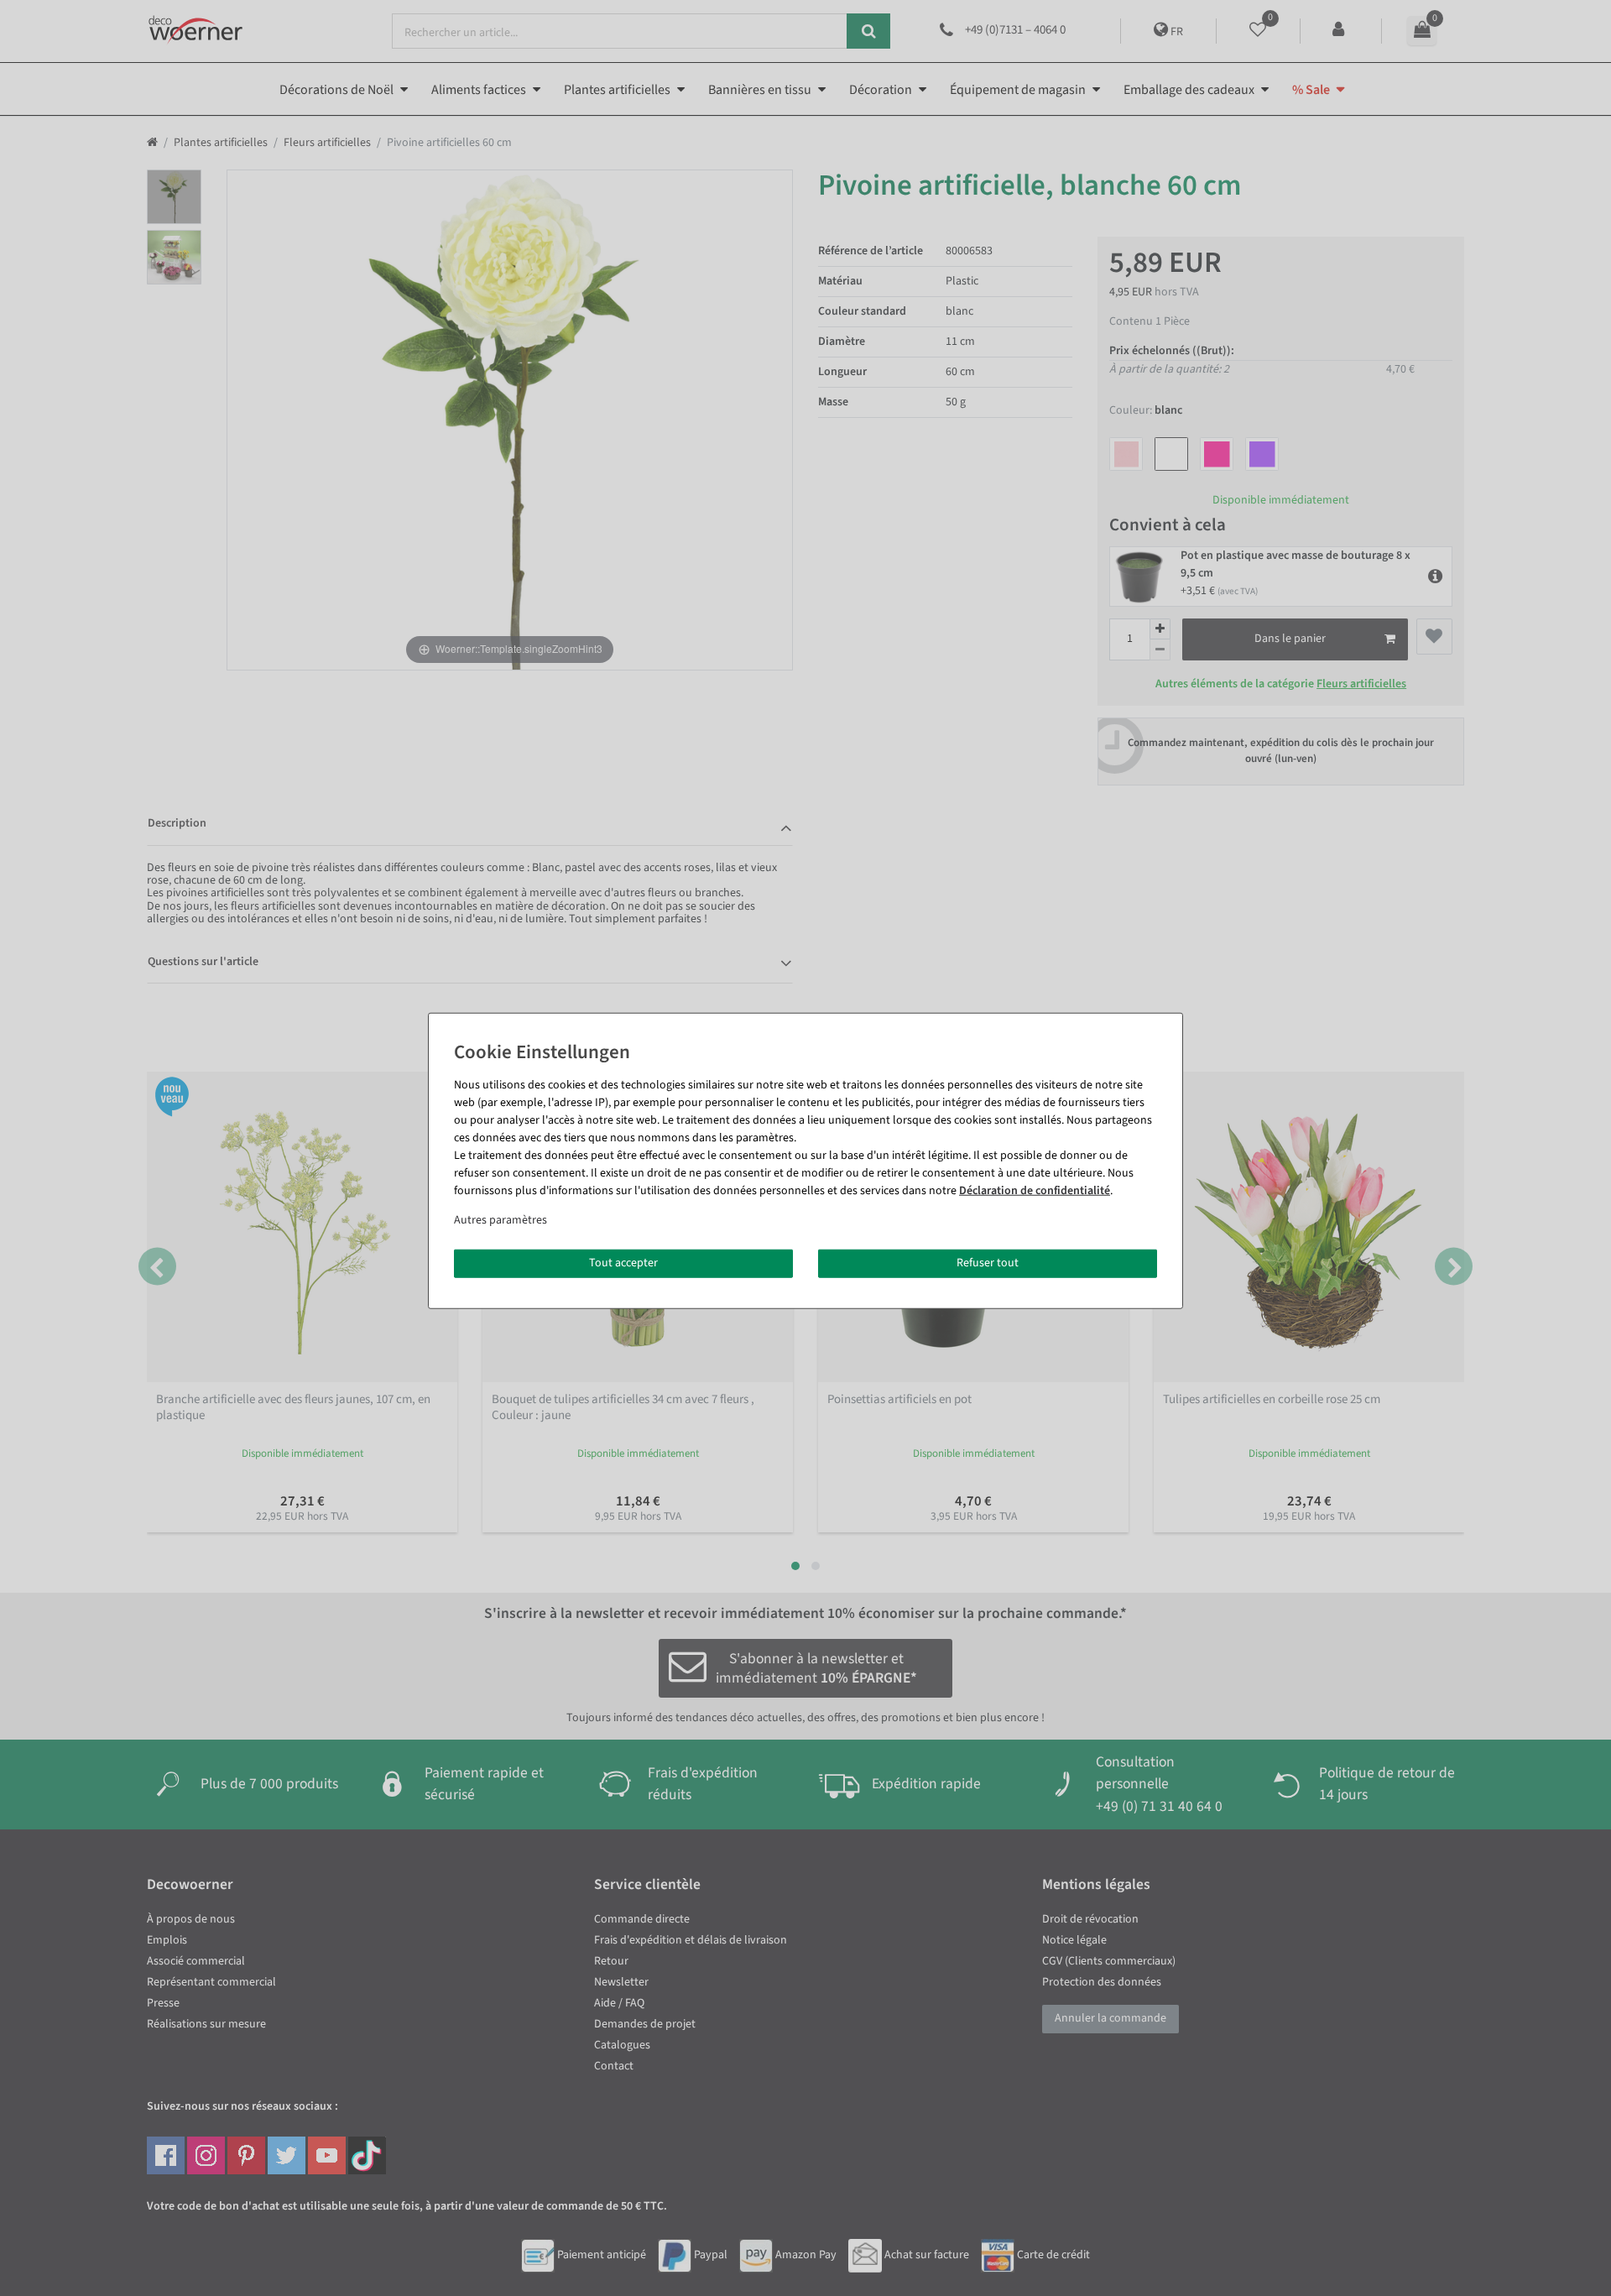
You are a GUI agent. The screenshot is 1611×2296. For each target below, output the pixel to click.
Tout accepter (623, 1263)
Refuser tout (988, 1263)
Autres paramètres (501, 1220)
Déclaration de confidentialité (1035, 1191)
